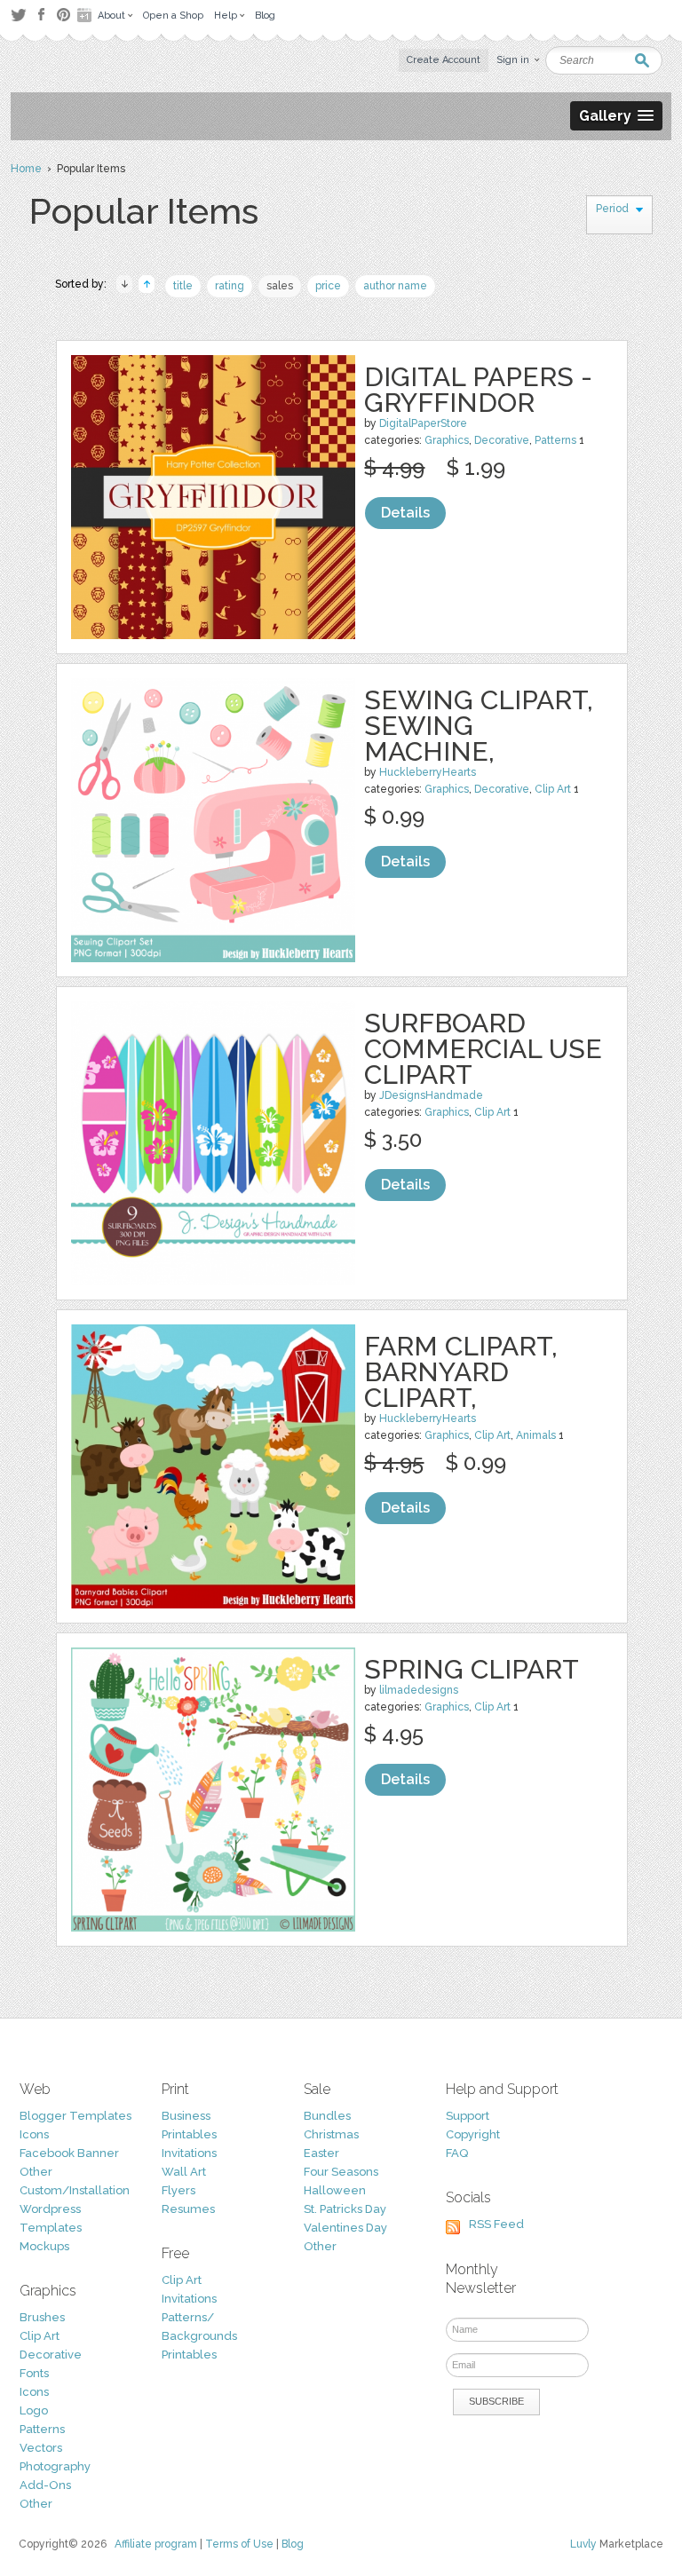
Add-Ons (45, 2485)
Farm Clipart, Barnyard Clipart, (461, 1372)
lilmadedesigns (419, 1690)
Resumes (188, 2209)
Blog (293, 2544)
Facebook (41, 15)
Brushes (42, 2317)
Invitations (189, 2153)
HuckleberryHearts (428, 772)
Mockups (44, 2246)
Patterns (555, 440)
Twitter (18, 15)
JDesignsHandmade (431, 1095)
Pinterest (63, 15)
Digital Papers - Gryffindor (478, 390)
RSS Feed (496, 2224)
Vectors (41, 2448)
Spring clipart (472, 1669)
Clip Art (553, 789)
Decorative (502, 440)
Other (36, 2172)
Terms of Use (239, 2544)
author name (395, 286)
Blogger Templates (75, 2116)
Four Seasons (341, 2172)
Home (26, 169)
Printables (189, 2134)
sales (280, 286)
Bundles (327, 2116)
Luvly (583, 2544)
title (183, 286)
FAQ (457, 2153)
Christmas (331, 2134)
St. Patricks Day (345, 2209)
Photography (55, 2466)
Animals (536, 1435)
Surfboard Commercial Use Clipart (483, 1049)
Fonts (34, 2373)
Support (468, 2116)
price (328, 286)
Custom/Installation (75, 2190)
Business (186, 2116)
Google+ (86, 15)
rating (230, 286)
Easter (321, 2153)
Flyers (178, 2190)
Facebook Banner (69, 2153)
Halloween (335, 2190)
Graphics (447, 440)
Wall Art (184, 2172)
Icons (34, 2134)
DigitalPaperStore (423, 423)
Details (405, 513)
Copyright (473, 2134)
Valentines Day (345, 2228)
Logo (34, 2410)
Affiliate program (156, 2544)
